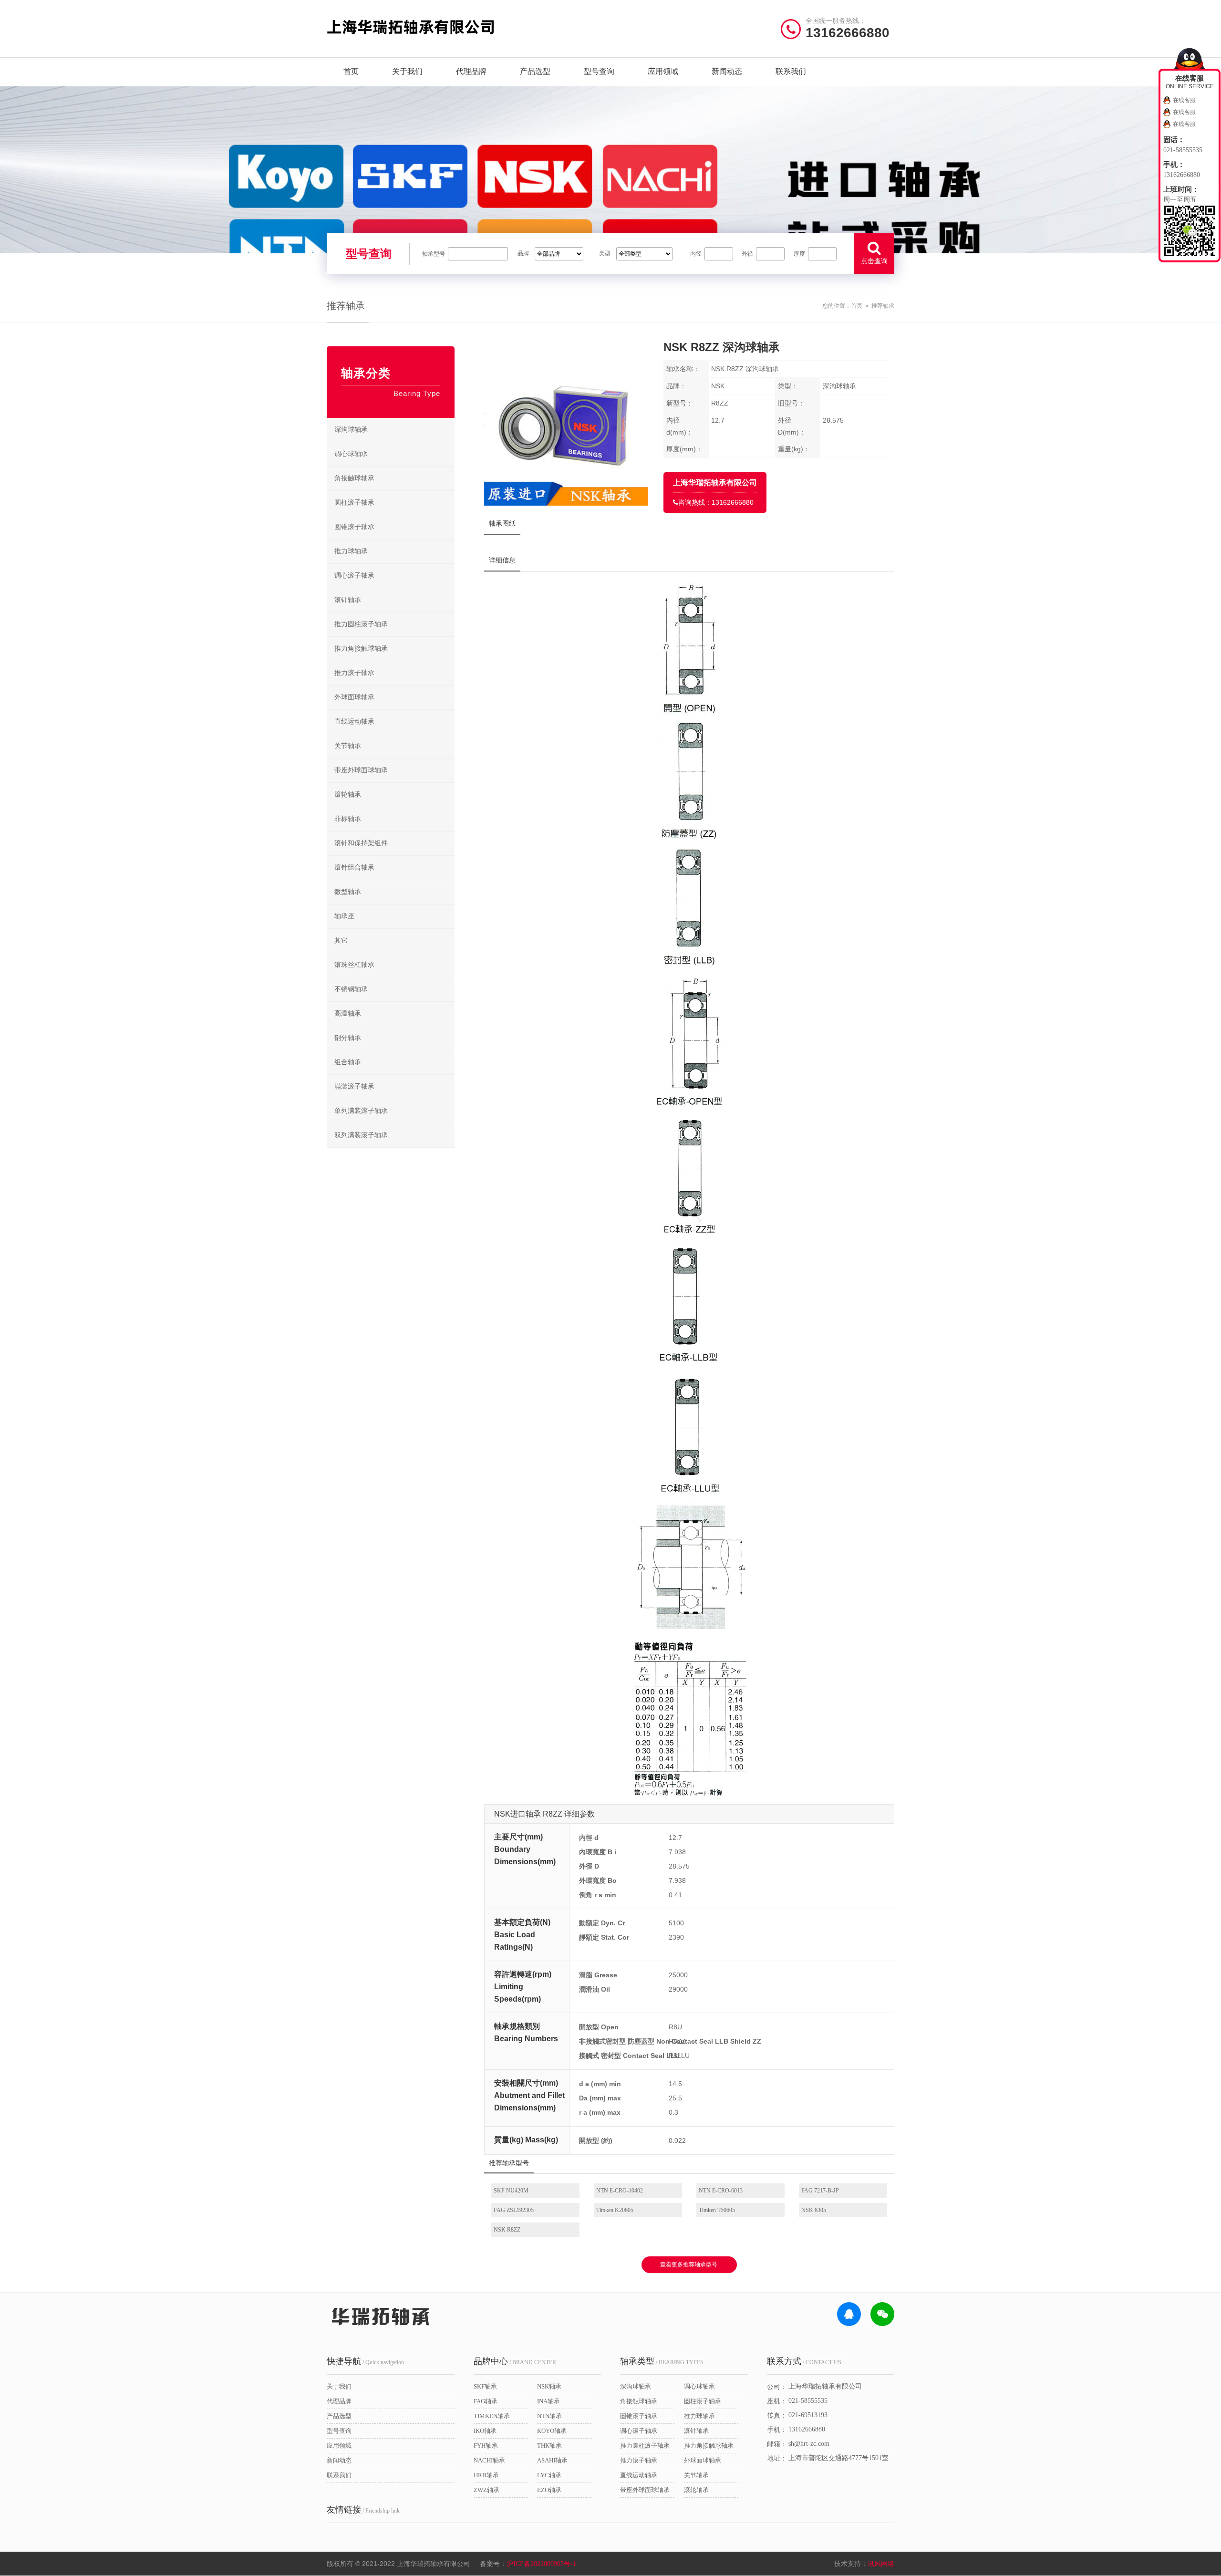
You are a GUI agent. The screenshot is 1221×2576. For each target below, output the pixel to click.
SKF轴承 (485, 2386)
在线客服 (1184, 100)
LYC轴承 (549, 2475)
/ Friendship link (363, 2510)
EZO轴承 (549, 2490)
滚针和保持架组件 (361, 843)
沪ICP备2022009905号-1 (541, 2564)
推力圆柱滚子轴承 (361, 624)
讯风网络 (881, 2564)
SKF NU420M (511, 2191)
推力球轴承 (351, 551)
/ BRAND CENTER (515, 2361)
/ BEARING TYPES (662, 2361)
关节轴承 (348, 746)
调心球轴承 (351, 454)
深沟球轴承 (351, 430)
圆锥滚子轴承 (354, 527)
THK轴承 (549, 2446)
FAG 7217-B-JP (820, 2191)
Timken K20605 (615, 2210)
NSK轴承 (549, 2386)
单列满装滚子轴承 (361, 1111)
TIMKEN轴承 (492, 2416)
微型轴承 (348, 892)
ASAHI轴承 (552, 2460)
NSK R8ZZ (507, 2230)
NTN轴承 (549, 2416)
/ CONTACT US (804, 2361)
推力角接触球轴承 (361, 649)
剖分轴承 (348, 1038)
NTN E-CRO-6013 (721, 2191)
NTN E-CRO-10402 (620, 2191)
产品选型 (535, 71)
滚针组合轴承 (354, 867)
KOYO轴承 (552, 2431)
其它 (341, 940)
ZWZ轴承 (486, 2490)
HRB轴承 (486, 2475)
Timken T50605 (717, 2210)
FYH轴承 (486, 2446)
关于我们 (407, 71)
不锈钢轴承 (351, 989)
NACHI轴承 (489, 2460)
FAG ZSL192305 (514, 2210)
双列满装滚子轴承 (361, 1135)
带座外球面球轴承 (361, 770)
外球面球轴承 (354, 697)
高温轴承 (348, 1013)
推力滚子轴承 (354, 673)
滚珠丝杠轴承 (354, 965)
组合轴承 (348, 1062)
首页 (351, 71)
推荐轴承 (883, 306)
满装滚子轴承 (354, 1086)
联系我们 (791, 71)
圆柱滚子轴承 (354, 503)
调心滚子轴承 (354, 576)
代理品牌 (471, 71)
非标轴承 (348, 819)
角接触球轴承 (354, 478)
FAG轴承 (486, 2401)
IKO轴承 (485, 2431)
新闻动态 (727, 71)
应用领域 (663, 71)
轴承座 (344, 916)
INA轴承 (548, 2401)
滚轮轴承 (348, 795)
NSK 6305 (814, 2210)
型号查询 (599, 71)
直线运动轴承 (354, 722)
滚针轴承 (348, 600)
